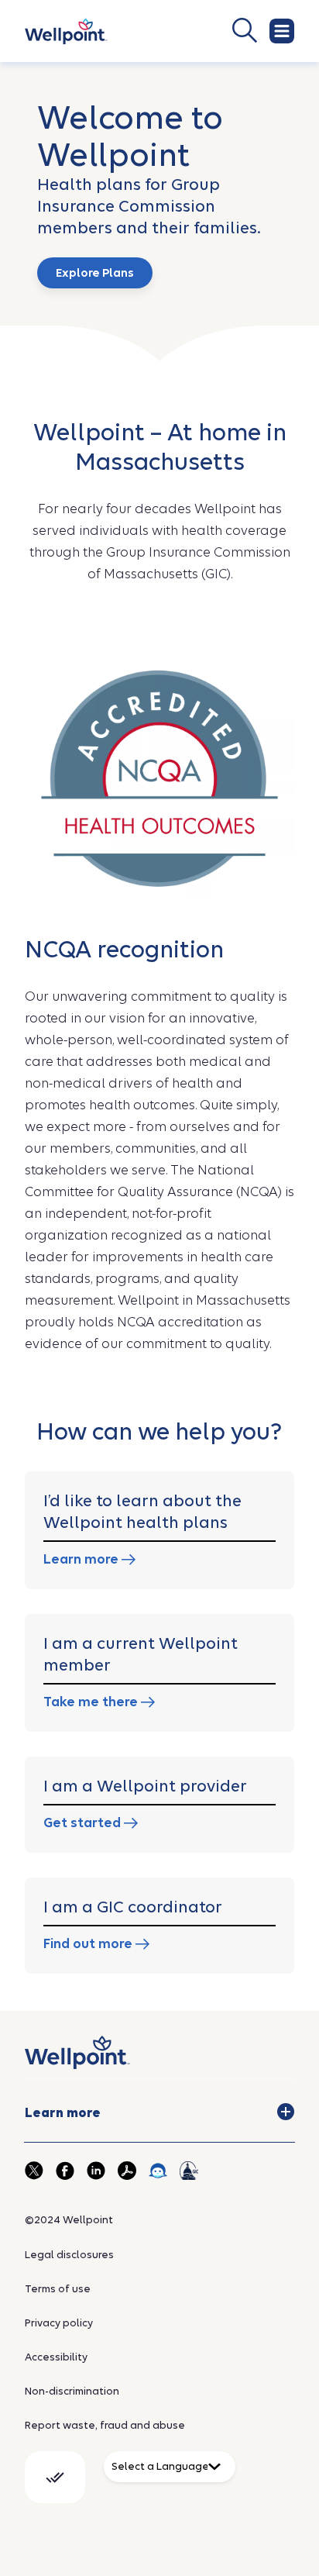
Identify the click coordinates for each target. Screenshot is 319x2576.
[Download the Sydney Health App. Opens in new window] (158, 2171)
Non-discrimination (72, 2391)
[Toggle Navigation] (282, 31)
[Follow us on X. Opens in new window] (34, 2171)
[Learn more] (286, 2112)
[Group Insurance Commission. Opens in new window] (189, 2171)
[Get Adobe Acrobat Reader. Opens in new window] (127, 2171)
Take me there (92, 1702)
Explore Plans (95, 273)
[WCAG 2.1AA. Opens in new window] (55, 2477)
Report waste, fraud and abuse (105, 2425)
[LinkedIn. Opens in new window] (96, 2171)
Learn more (82, 1559)
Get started (84, 1823)
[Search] (195, 30)
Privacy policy (59, 2323)
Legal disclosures (69, 2255)
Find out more (89, 1944)
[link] (66, 31)
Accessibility (56, 2357)
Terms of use (58, 2289)
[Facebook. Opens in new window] (65, 2171)
